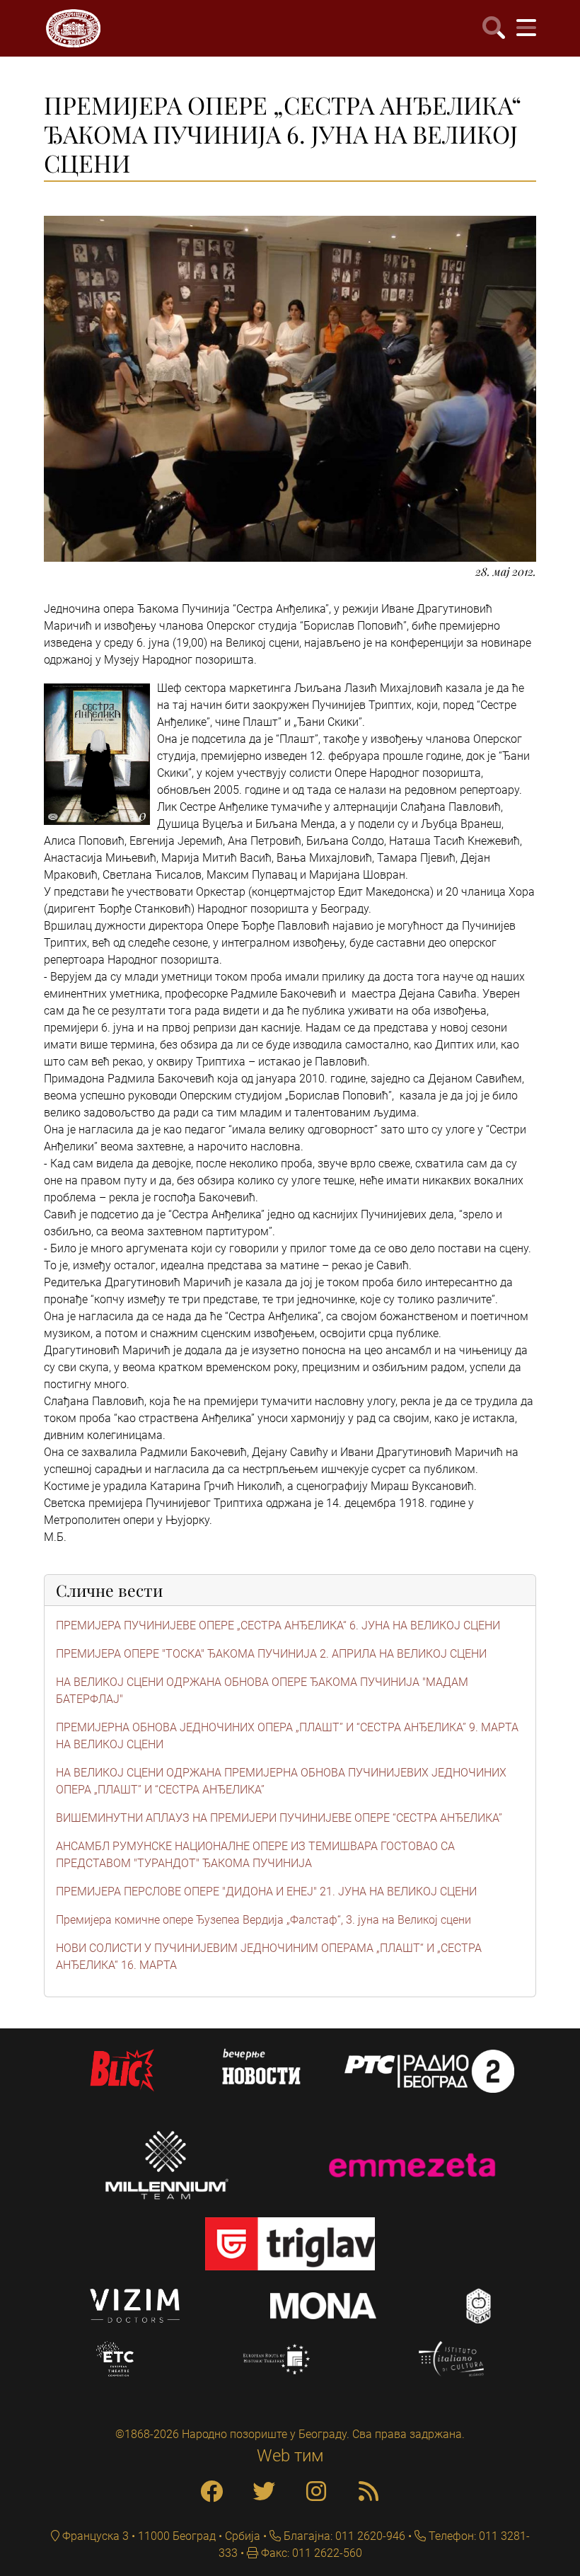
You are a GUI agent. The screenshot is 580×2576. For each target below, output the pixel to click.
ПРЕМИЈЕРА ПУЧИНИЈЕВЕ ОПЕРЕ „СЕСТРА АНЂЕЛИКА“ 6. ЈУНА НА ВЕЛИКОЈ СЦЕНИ (278, 1625)
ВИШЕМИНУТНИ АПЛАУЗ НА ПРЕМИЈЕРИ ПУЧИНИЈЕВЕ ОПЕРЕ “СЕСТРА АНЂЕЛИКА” (279, 1818)
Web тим (290, 2456)
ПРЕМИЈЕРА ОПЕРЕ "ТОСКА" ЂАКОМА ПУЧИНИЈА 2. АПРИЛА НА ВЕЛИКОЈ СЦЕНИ (271, 1654)
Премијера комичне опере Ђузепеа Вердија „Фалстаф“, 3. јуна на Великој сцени (263, 1920)
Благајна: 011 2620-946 (343, 2536)
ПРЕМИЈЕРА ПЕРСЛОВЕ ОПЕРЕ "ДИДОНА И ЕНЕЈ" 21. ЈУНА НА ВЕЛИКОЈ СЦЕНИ (266, 1891)
